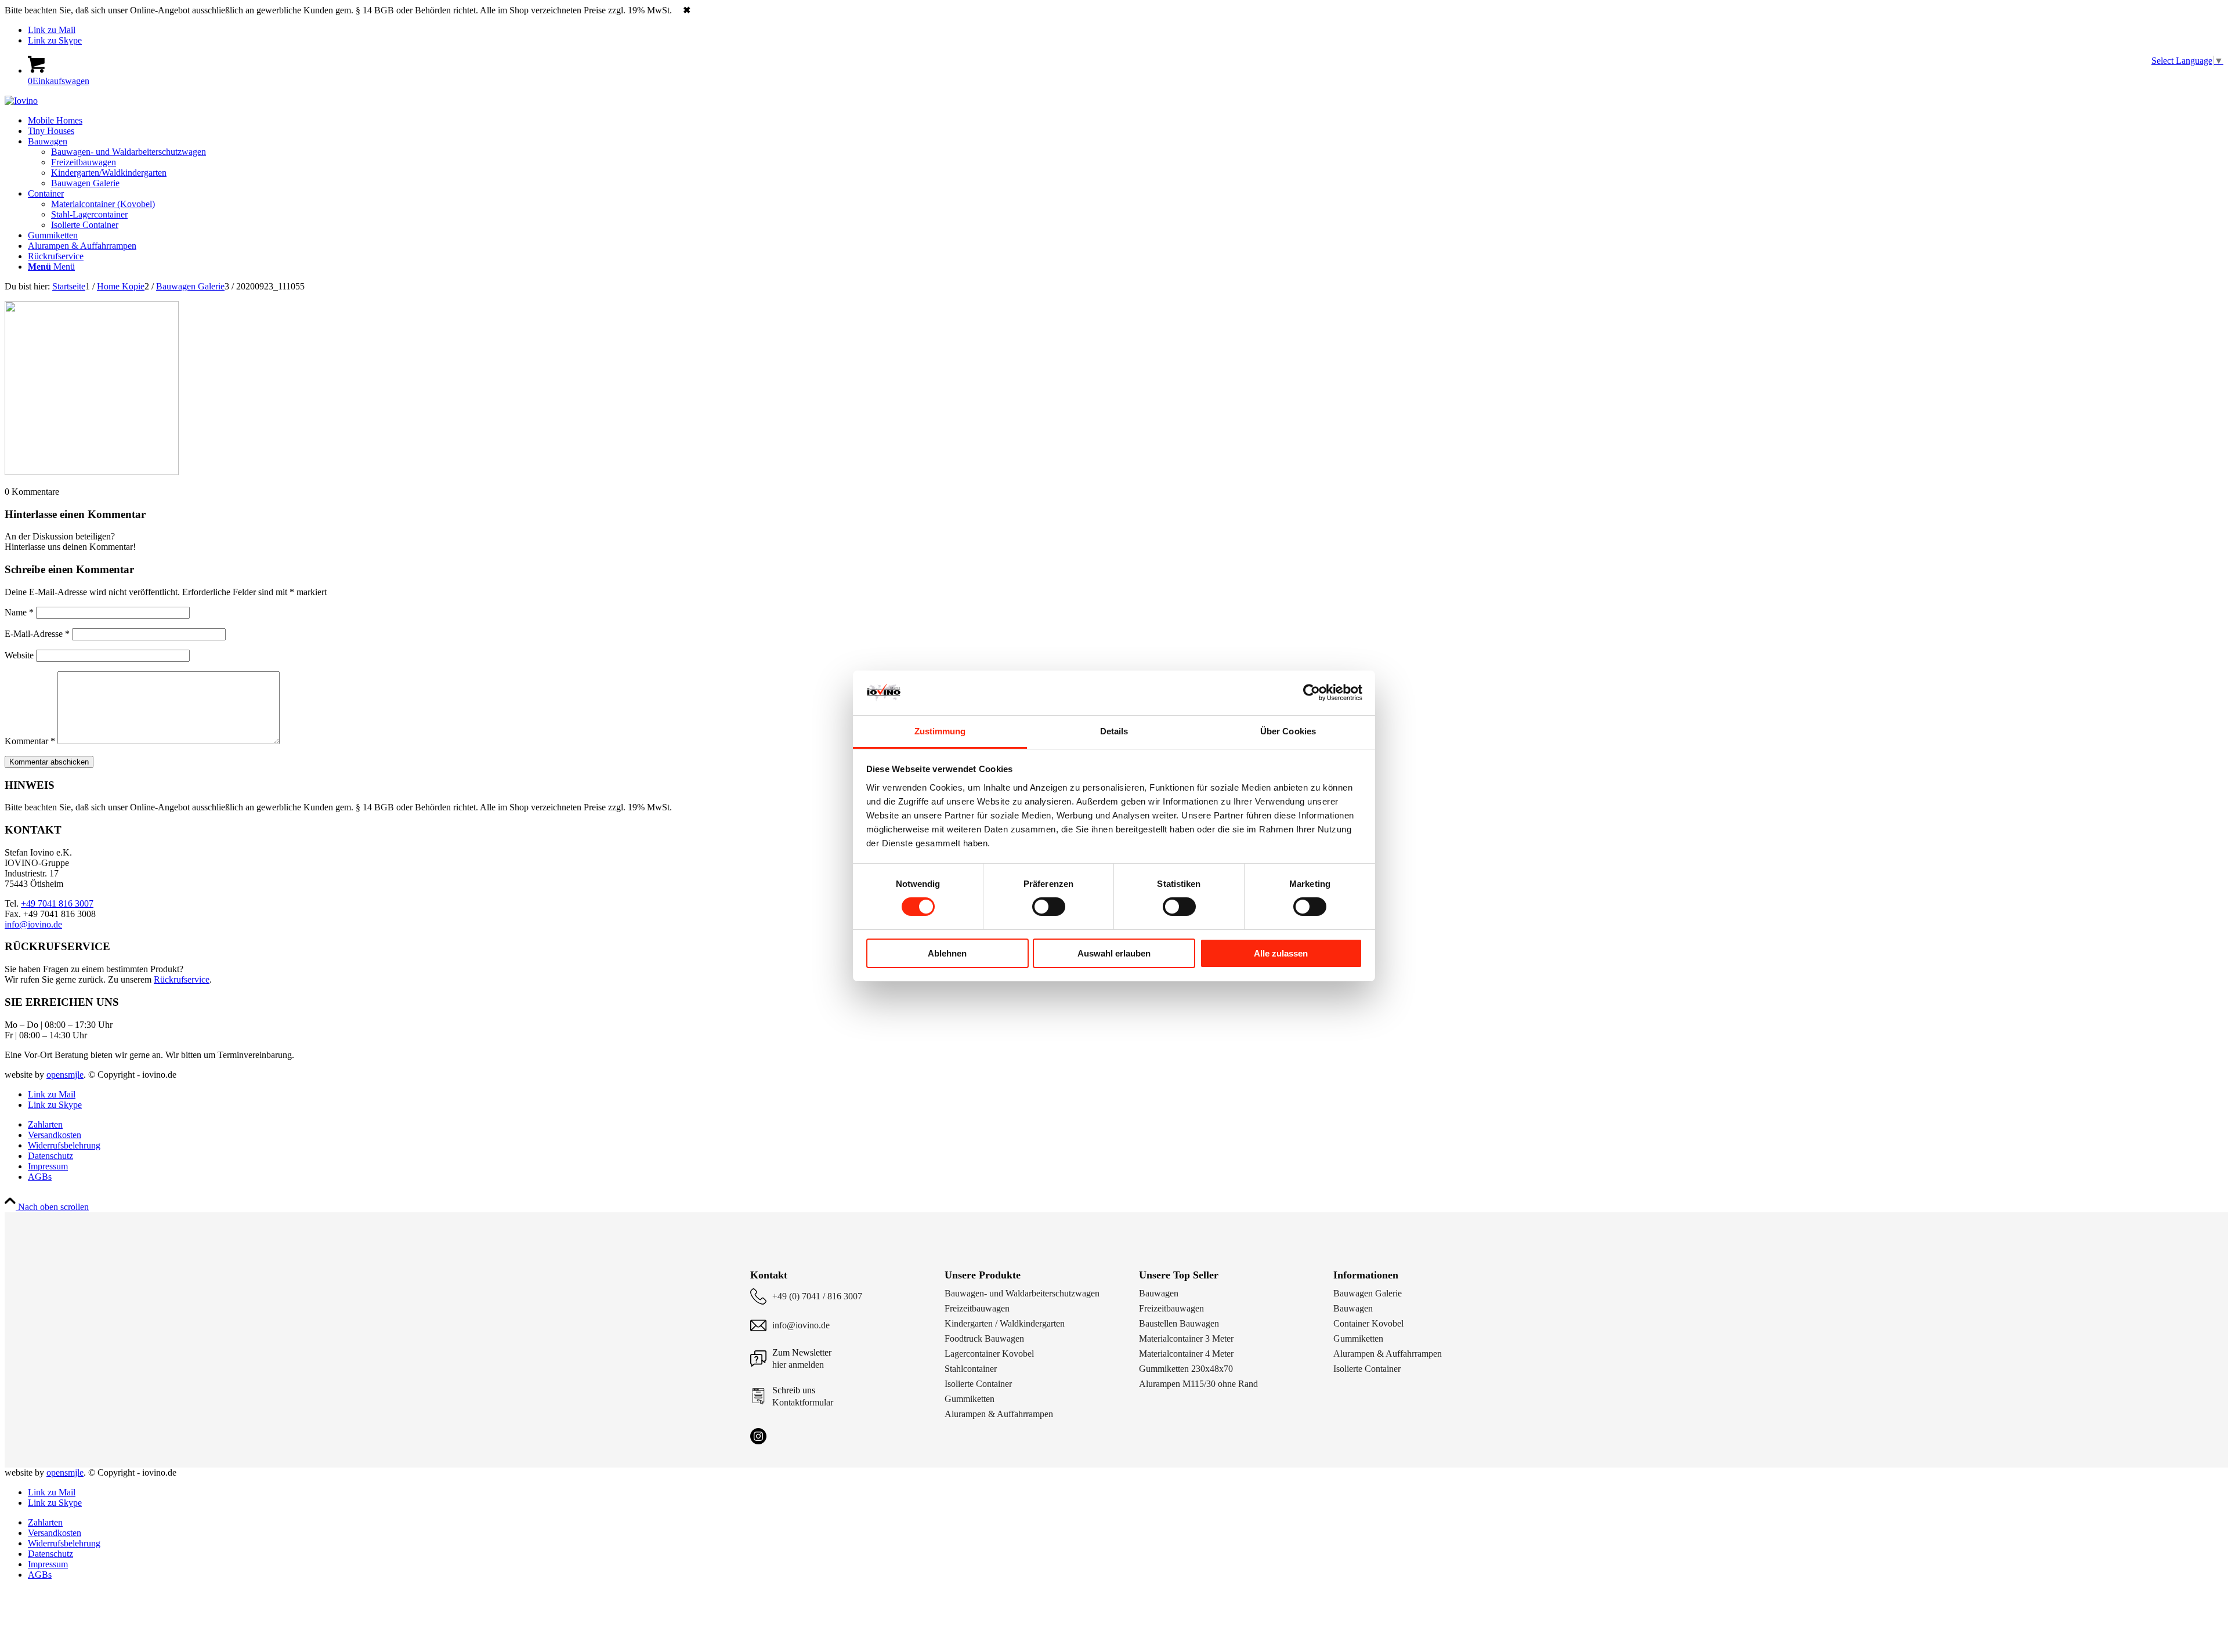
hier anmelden (798, 1365)
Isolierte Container (978, 1384)
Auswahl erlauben (1114, 953)
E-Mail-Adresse (37, 634)
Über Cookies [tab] (1288, 731)
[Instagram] (758, 1436)
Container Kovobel (1368, 1323)
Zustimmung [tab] (940, 731)
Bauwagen (1159, 1293)
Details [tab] (1114, 731)
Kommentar (30, 741)
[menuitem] (1126, 121)
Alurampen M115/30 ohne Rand (1198, 1384)
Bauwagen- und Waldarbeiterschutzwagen (1022, 1293)
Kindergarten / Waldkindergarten (1005, 1323)
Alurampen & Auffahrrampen (999, 1414)
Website (19, 655)
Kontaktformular (803, 1402)
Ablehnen (947, 953)
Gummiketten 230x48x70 (1186, 1369)
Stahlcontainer (971, 1369)
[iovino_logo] (21, 101)
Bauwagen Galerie (1368, 1293)
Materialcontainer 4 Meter (1186, 1354)
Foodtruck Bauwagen (984, 1338)
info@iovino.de (33, 924)
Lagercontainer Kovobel (989, 1354)
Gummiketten (970, 1399)
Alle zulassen (1281, 953)
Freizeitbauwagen (977, 1308)
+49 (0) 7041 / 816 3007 (817, 1296)
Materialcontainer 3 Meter (1186, 1338)
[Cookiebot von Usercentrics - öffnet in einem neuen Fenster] (1312, 693)
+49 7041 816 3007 (57, 903)
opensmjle (65, 1075)
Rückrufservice (182, 979)
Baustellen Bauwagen (1179, 1323)
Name (19, 612)
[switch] (1049, 907)
